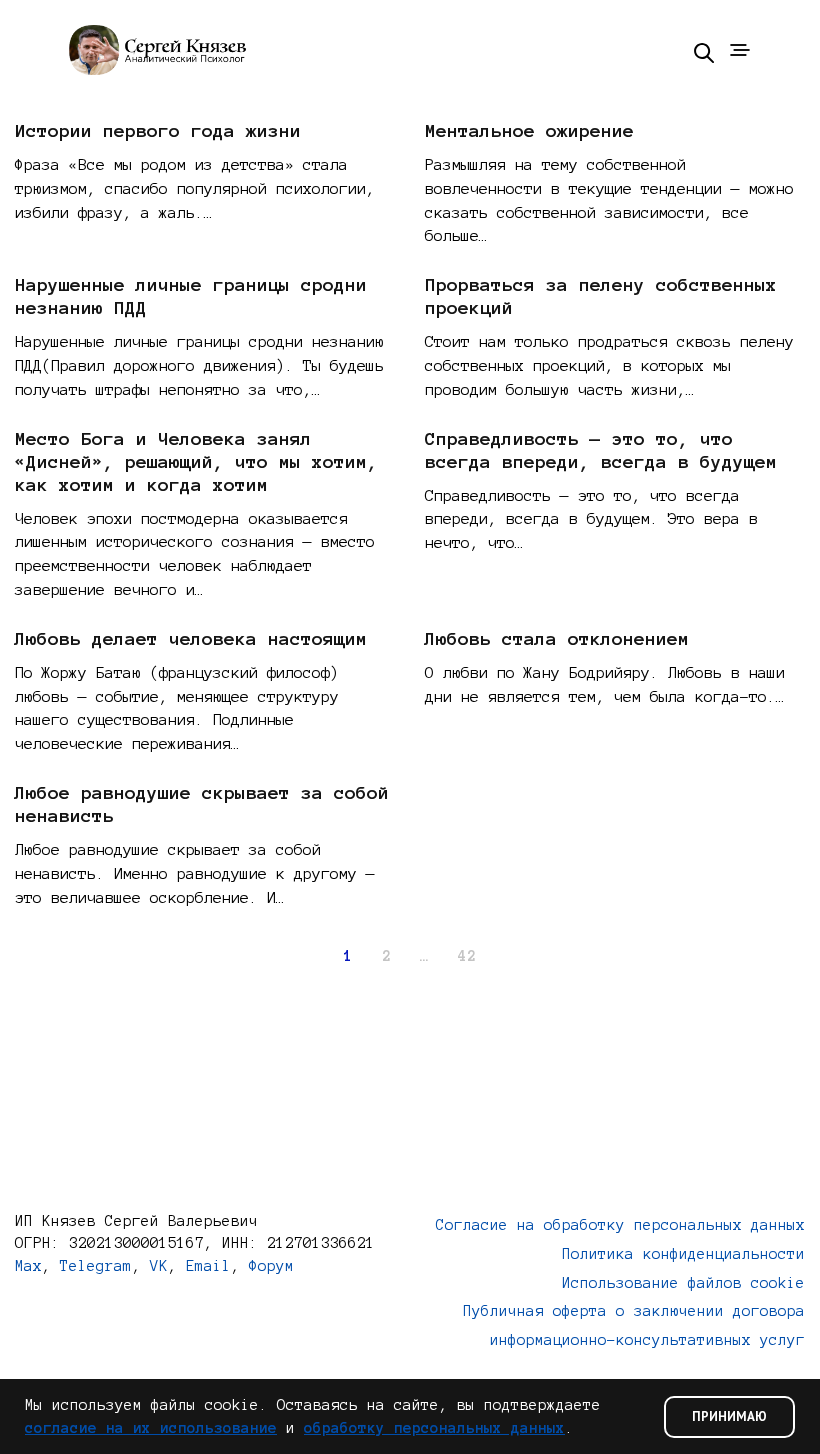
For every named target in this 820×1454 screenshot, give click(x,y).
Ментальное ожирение (529, 131)
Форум (271, 1266)
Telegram (96, 1266)
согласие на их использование (151, 1428)
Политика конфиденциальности (683, 1254)
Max (28, 1266)
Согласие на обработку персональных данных (620, 1225)
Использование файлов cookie (683, 1283)
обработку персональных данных (434, 1428)
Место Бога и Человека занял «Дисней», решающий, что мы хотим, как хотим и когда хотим (196, 462)
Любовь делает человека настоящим (191, 639)
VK (159, 1266)
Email (208, 1266)
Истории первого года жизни (158, 131)
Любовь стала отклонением (557, 639)
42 (467, 956)
